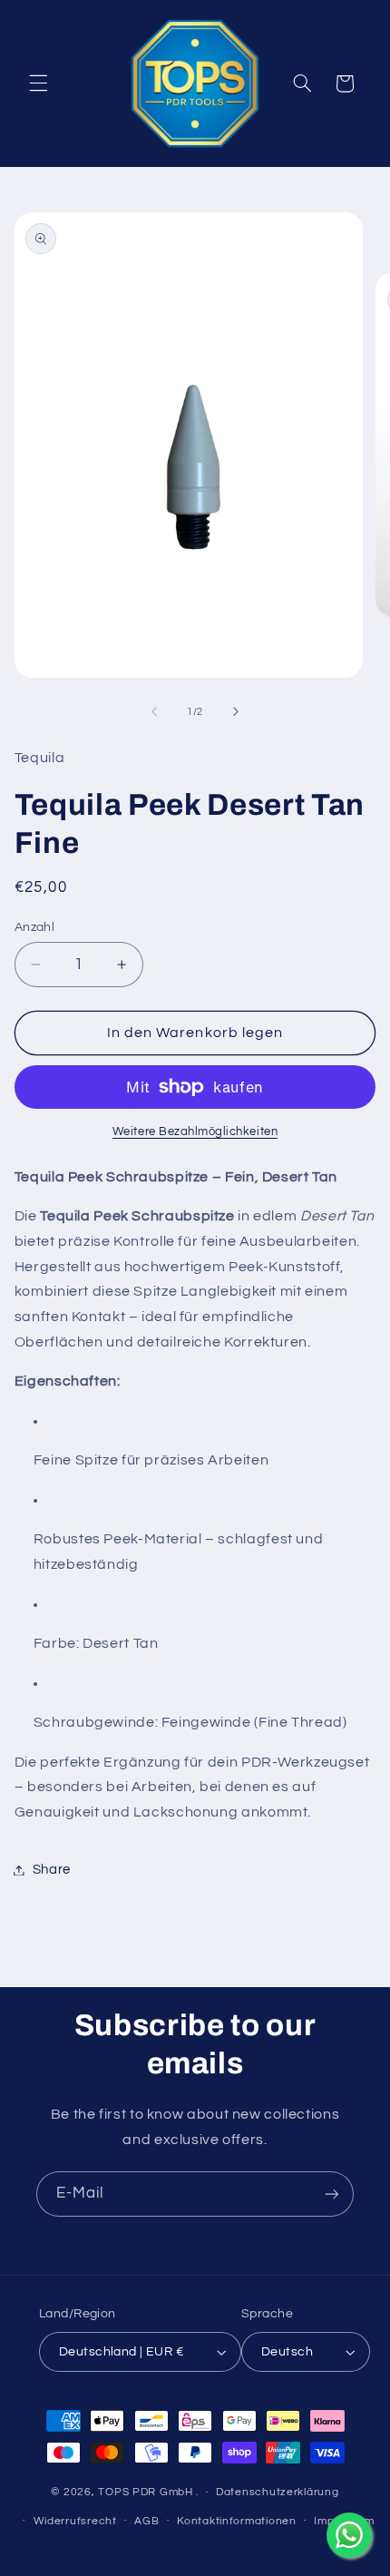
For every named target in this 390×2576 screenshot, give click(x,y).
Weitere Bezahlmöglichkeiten (195, 1132)
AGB (146, 2521)
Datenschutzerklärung (278, 2492)
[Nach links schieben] (154, 711)
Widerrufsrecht (75, 2521)
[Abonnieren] (332, 2194)
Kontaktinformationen (237, 2521)
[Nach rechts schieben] (236, 711)
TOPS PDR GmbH (146, 2492)
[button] (38, 83)
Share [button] (52, 1870)
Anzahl (35, 927)
